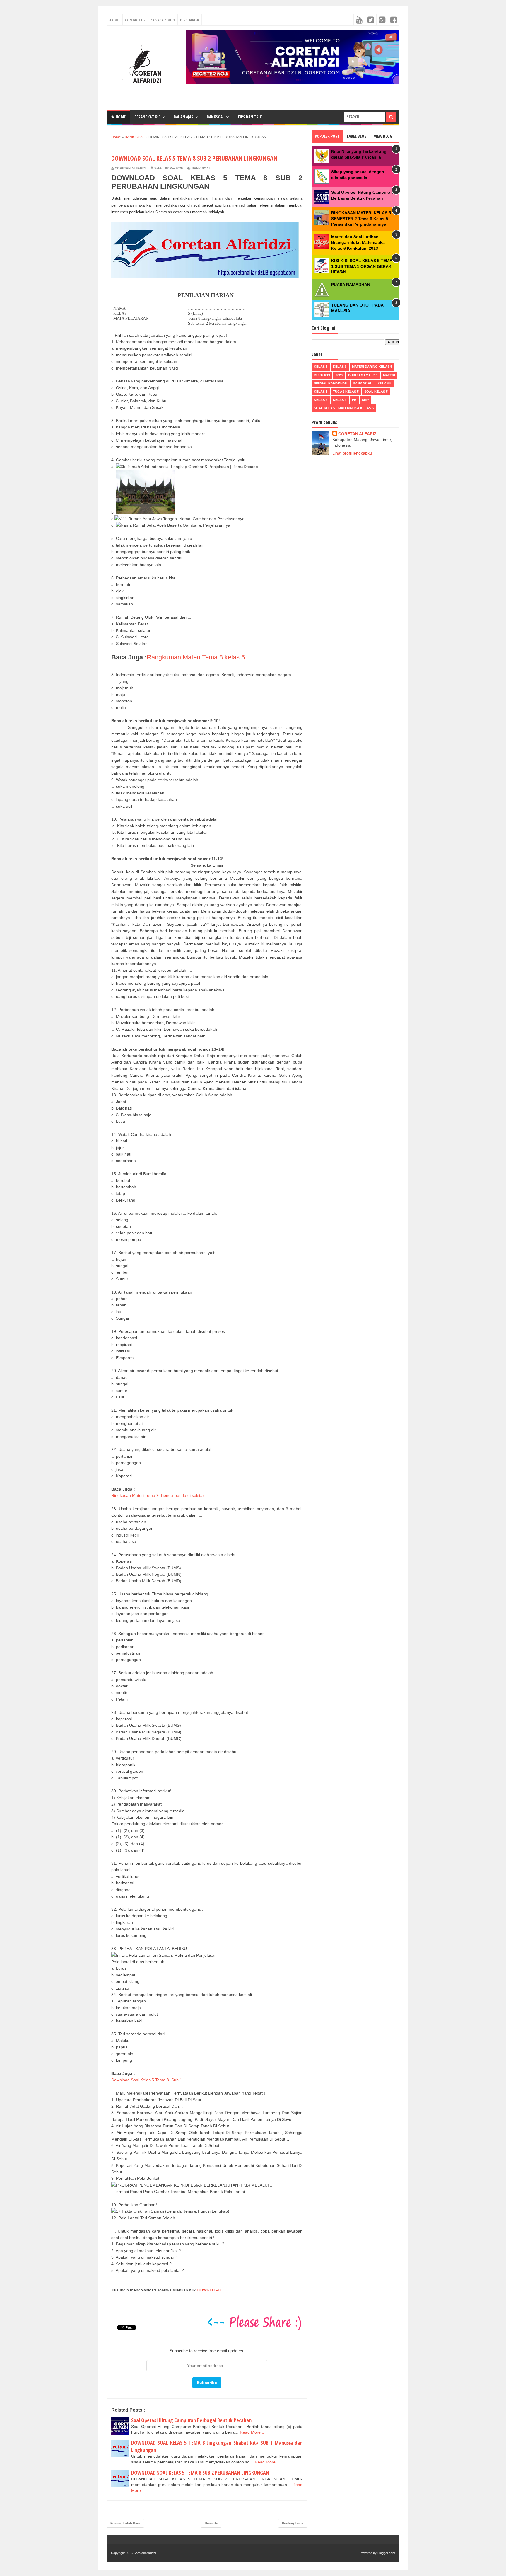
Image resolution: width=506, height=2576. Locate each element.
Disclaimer (190, 20)
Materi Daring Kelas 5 (372, 367)
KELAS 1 (321, 392)
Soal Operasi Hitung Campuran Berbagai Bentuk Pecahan (191, 2420)
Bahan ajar (184, 117)
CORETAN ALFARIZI (358, 434)
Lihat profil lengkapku (352, 453)
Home (120, 117)
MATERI (389, 375)
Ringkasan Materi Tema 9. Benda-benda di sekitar (158, 1495)
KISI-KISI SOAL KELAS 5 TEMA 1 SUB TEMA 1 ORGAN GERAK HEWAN (362, 266)
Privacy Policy (163, 20)
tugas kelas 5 (346, 392)
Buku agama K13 (363, 375)
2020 (339, 375)
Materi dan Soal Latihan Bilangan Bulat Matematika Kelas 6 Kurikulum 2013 (358, 243)
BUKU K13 (322, 375)
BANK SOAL (201, 168)
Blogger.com (386, 2553)
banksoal (216, 117)
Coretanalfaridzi (145, 2553)
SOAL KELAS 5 (376, 392)
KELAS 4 (340, 400)
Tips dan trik (250, 117)
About (115, 20)
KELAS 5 (384, 383)
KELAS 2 (321, 400)
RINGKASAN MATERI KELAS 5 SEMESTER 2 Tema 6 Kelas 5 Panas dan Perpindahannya (361, 218)
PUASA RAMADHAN (351, 285)
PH (354, 400)
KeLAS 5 (321, 367)
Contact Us (135, 20)
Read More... (252, 2432)
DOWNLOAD (209, 2290)
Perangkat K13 (147, 117)
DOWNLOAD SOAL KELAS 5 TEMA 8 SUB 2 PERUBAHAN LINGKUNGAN (200, 2473)
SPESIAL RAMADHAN (331, 383)
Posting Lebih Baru (125, 2523)
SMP (365, 400)
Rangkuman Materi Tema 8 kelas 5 (197, 657)
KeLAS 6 (340, 367)
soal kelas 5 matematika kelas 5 (344, 408)
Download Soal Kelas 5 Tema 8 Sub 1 (147, 2080)
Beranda (211, 2523)
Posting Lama (293, 2523)
